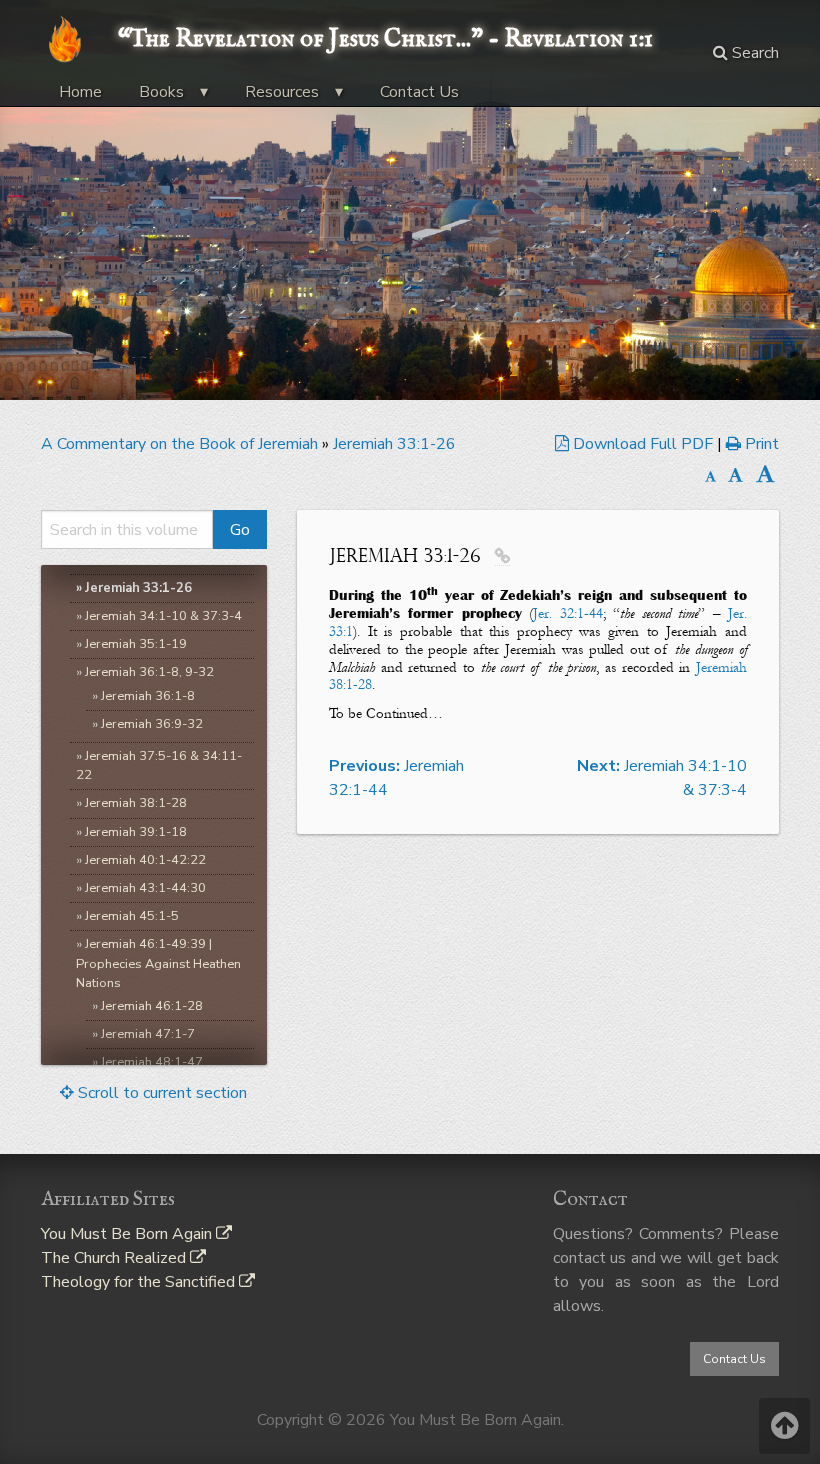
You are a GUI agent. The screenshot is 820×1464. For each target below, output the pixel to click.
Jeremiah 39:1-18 (136, 832)
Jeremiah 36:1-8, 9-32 (149, 672)
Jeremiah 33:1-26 (394, 444)
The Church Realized (115, 1258)
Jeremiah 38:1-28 (136, 803)
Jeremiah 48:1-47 (152, 1062)
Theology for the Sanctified (140, 1282)
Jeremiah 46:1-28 (152, 1006)
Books (161, 92)
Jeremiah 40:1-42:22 (145, 860)
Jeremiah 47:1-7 (148, 1034)
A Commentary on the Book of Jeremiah (179, 444)
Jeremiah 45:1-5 (132, 916)
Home (80, 92)
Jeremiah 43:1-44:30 (145, 888)
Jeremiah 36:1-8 (148, 696)
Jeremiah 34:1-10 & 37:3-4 (163, 616)
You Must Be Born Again (128, 1234)
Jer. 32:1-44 (567, 613)
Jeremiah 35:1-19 (136, 644)
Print (760, 444)
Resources (282, 92)
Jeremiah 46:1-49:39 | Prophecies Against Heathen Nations (158, 963)
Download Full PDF (643, 444)
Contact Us (419, 92)
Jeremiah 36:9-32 (152, 724)
